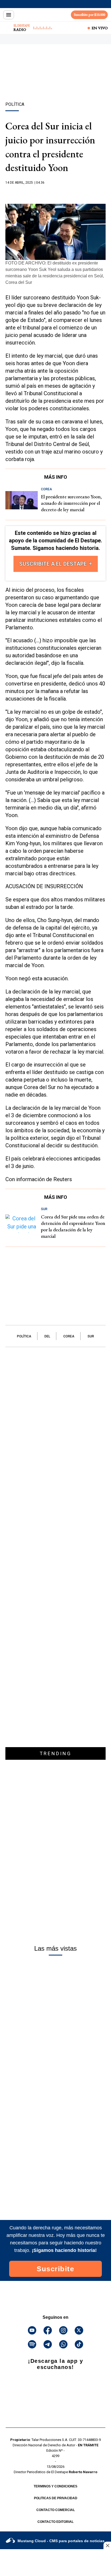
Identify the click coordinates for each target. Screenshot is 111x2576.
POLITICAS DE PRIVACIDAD (56, 2498)
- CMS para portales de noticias (61, 2541)
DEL (47, 1336)
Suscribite (55, 2269)
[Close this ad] (107, 2545)
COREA (69, 1336)
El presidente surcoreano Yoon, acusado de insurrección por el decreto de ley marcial (71, 503)
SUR (91, 1336)
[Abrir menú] (9, 15)
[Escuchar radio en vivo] (7, 28)
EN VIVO (100, 28)
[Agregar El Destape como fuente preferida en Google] (55, 193)
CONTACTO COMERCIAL (56, 2510)
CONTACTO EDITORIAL (55, 2522)
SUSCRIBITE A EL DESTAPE (54, 564)
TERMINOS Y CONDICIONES (55, 2486)
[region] (55, 82)
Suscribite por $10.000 (89, 15)
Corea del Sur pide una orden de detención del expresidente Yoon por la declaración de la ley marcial (73, 1226)
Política (24, 1336)
